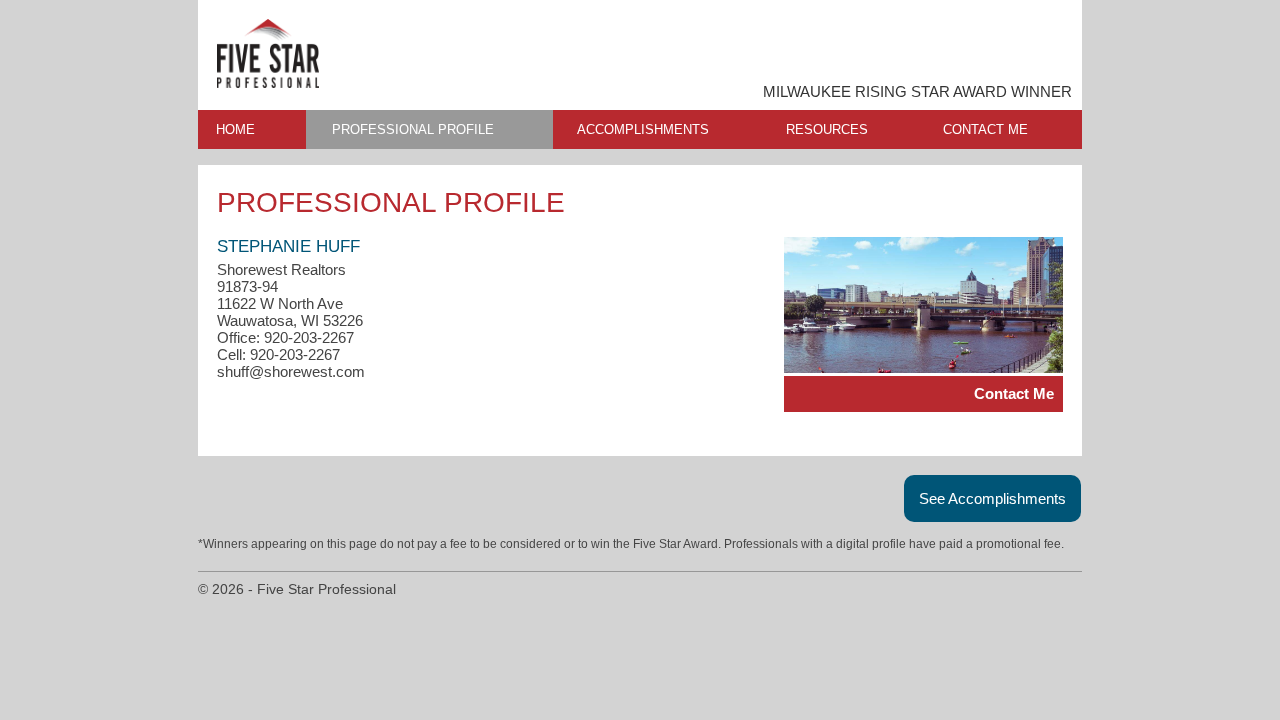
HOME (235, 129)
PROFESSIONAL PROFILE (413, 129)
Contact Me (1014, 393)
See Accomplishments (992, 498)
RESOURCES (827, 129)
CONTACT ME (985, 129)
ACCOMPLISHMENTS (643, 129)
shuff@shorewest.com (291, 371)
